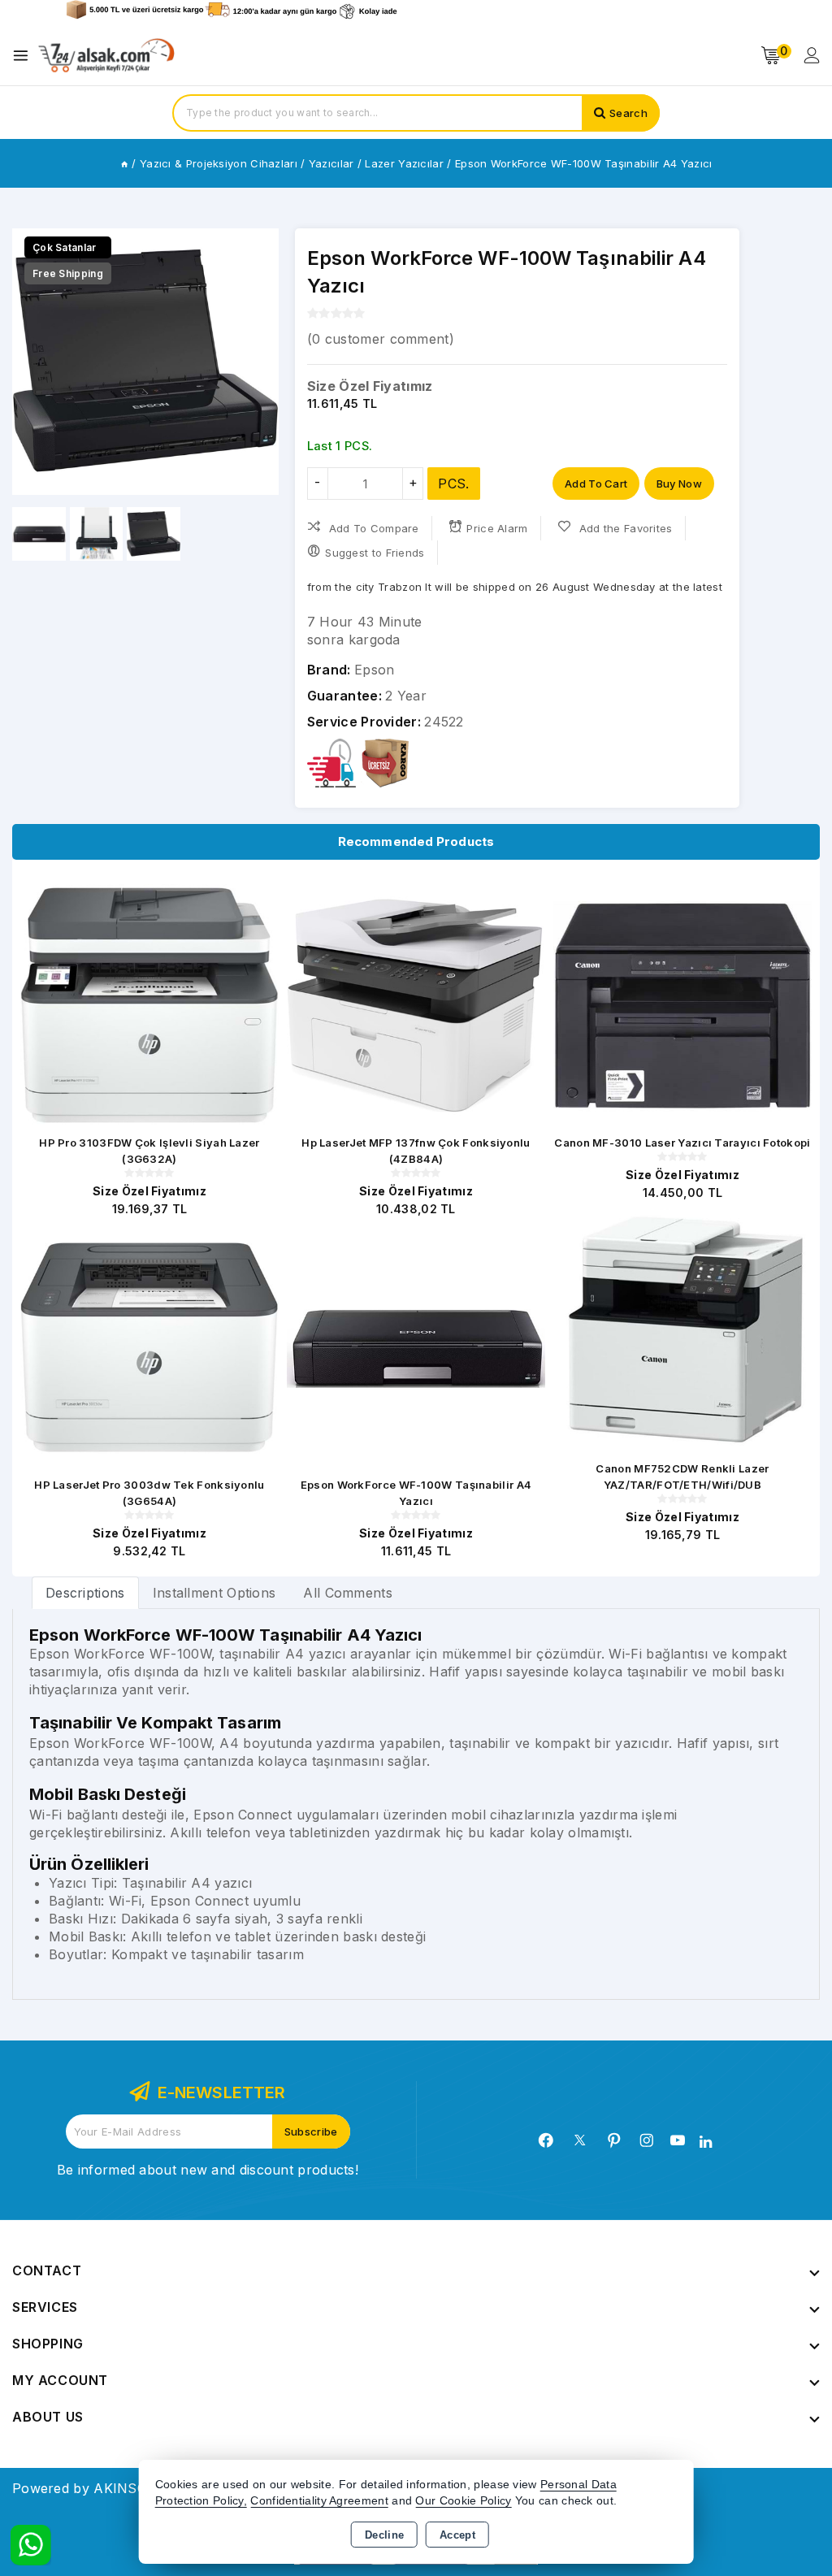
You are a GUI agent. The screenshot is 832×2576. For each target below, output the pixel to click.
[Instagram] (647, 2140)
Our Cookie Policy (463, 2501)
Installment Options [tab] (214, 1593)
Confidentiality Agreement (319, 2501)
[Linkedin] (706, 2142)
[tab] (85, 1592)
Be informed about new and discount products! (208, 2170)
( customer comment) (381, 339)
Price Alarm (497, 528)
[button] (260, 362)
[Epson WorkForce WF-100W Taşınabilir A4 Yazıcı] (145, 362)
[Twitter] (580, 2140)
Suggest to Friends (375, 553)
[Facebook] (546, 2140)
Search (628, 113)
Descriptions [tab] (85, 1593)
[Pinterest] (614, 2140)
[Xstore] (106, 56)
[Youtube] (678, 2140)
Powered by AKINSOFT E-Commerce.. (136, 2488)
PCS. (453, 484)
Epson (375, 670)
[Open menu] (25, 56)
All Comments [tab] (348, 1593)
